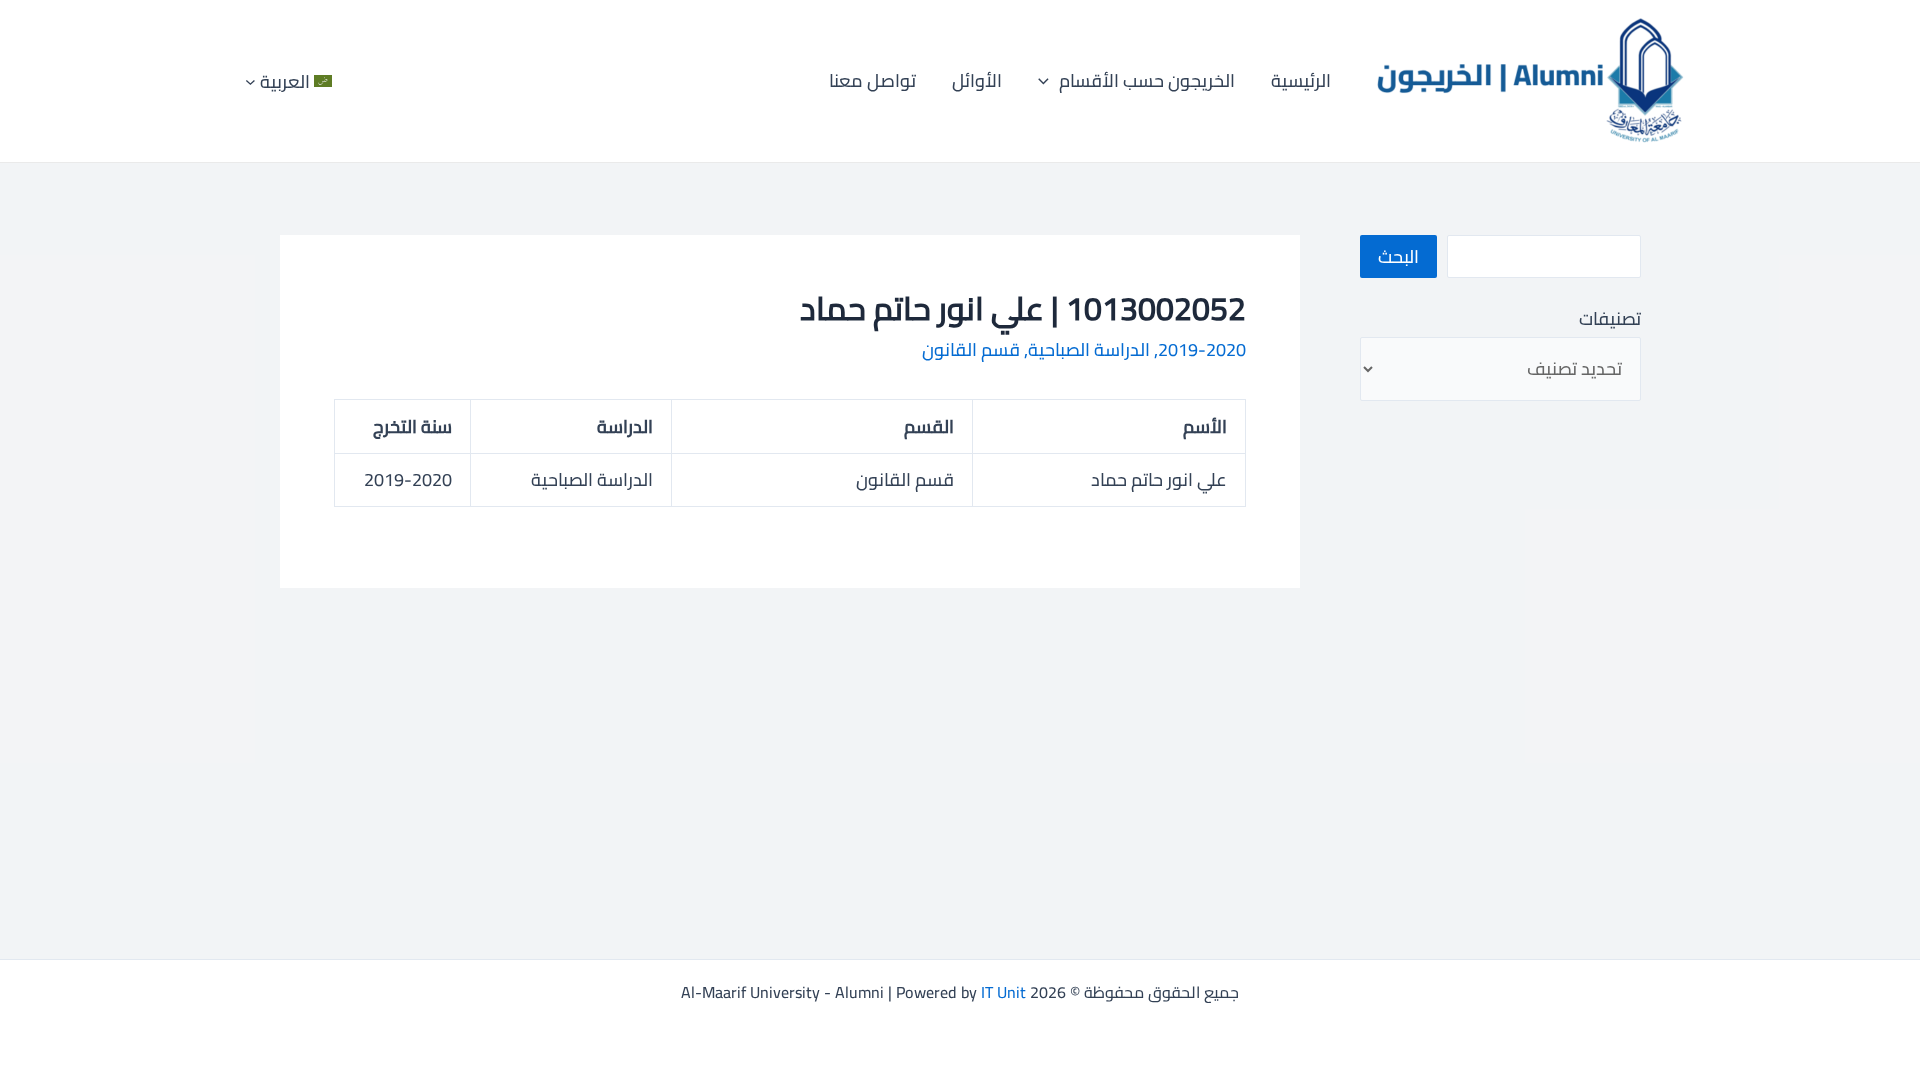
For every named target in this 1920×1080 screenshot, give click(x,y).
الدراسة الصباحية (1089, 349)
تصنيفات (1609, 318)
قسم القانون (971, 349)
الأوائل (977, 80)
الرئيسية (1301, 80)
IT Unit (1003, 992)
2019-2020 (1202, 349)
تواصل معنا (872, 80)
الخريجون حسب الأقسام (1147, 80)
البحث (1398, 256)
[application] (1048, 81)
